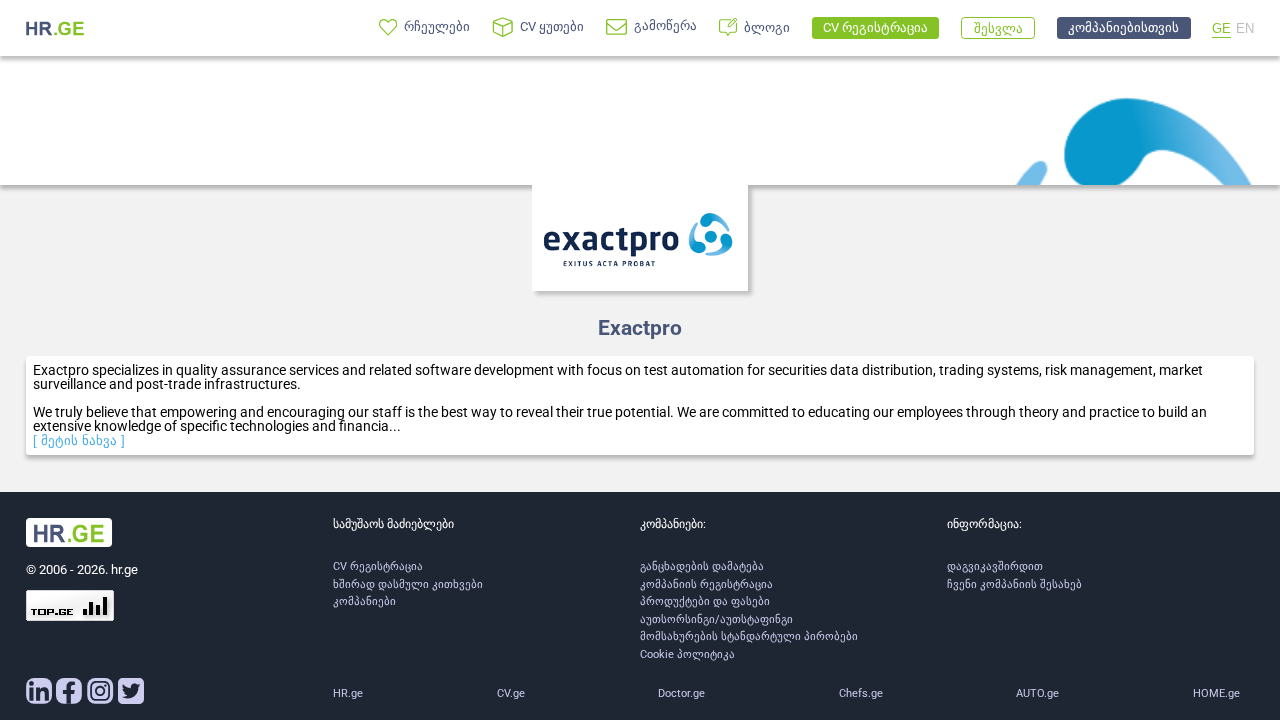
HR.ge (348, 693)
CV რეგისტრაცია (378, 566)
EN (1245, 28)
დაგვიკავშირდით (995, 566)
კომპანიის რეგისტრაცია (706, 584)
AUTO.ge (1037, 693)
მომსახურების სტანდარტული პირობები (749, 636)
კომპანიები (364, 601)
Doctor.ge (681, 693)
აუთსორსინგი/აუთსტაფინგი (716, 619)
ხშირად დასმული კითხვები (408, 584)
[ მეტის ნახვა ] (79, 440)
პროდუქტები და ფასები (705, 601)
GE (1221, 28)
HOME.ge (1216, 693)
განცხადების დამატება (702, 566)
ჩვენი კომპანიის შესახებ (1014, 584)
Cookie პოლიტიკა (687, 654)
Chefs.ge (861, 693)
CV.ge (511, 693)
